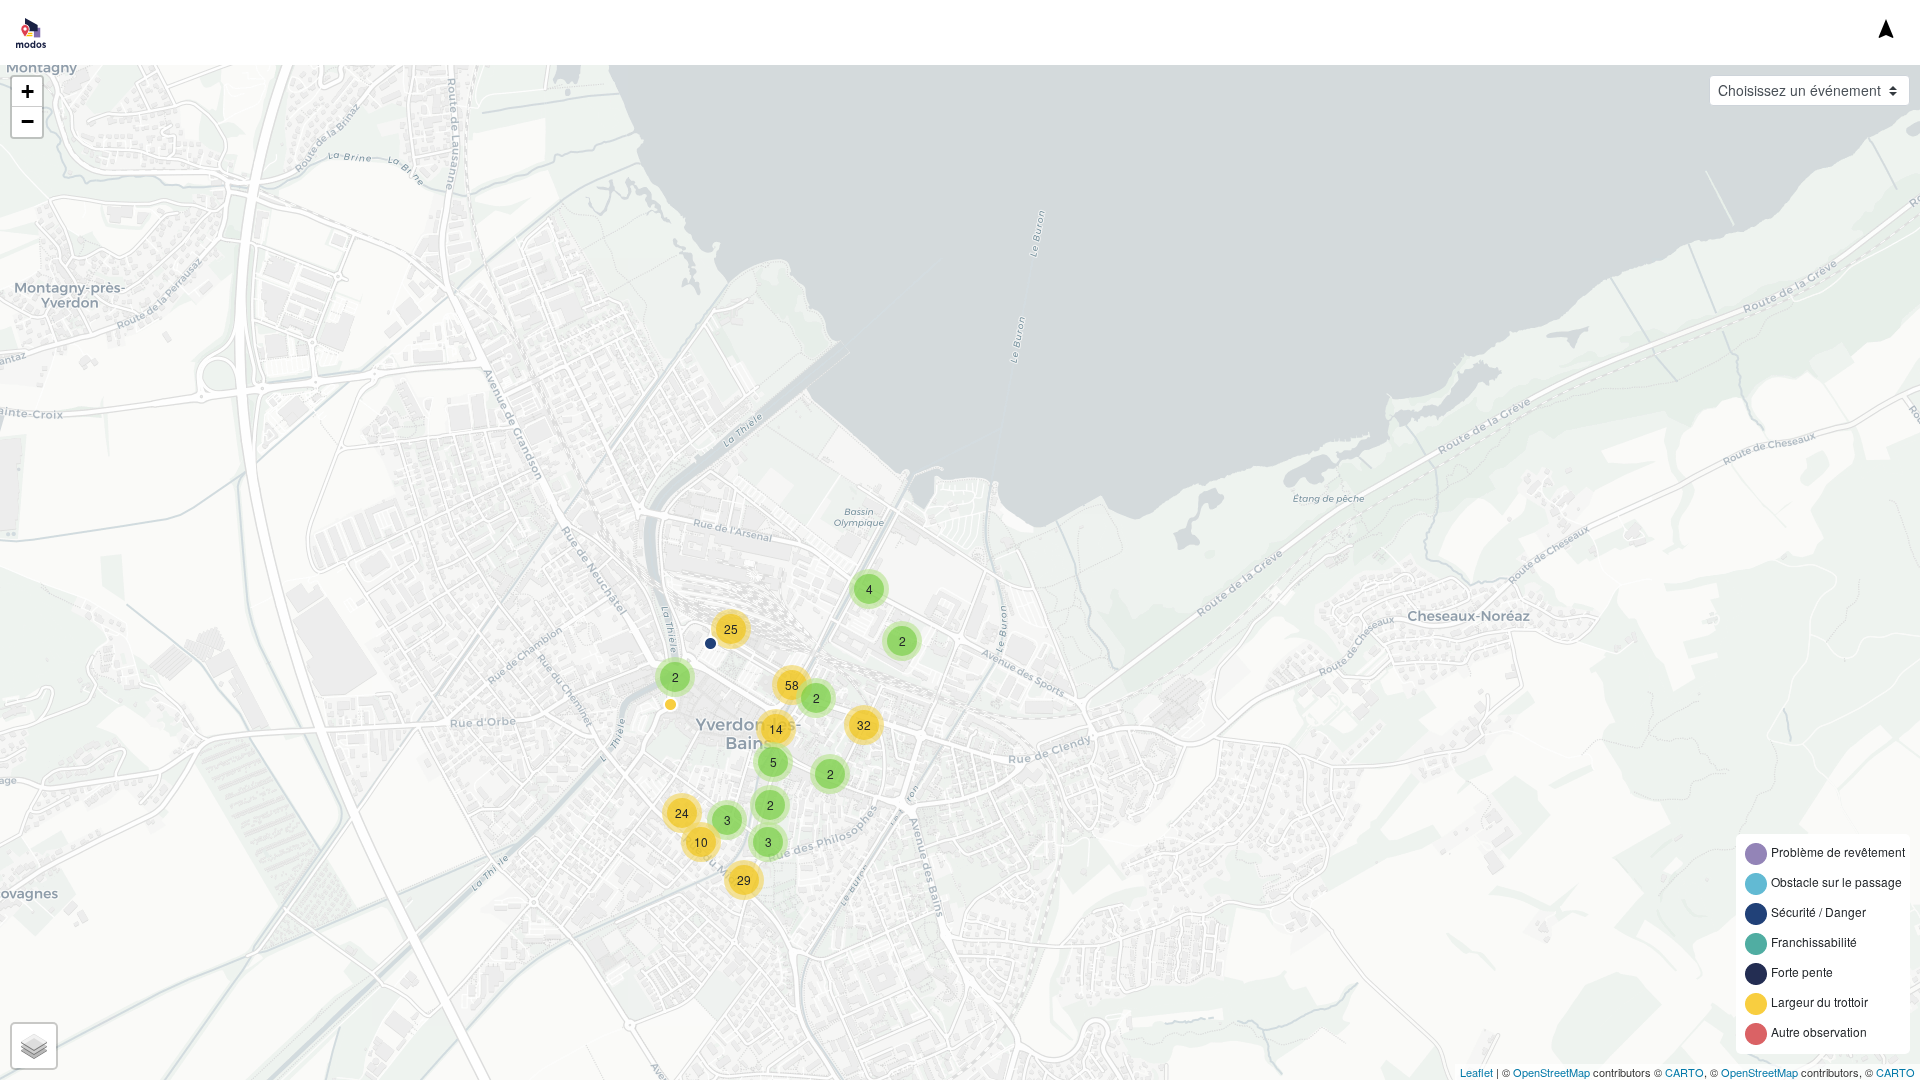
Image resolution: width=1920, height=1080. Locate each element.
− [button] (27, 121)
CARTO (1684, 1072)
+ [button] (27, 91)
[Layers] (34, 1046)
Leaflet (1476, 1072)
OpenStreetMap (1551, 1072)
